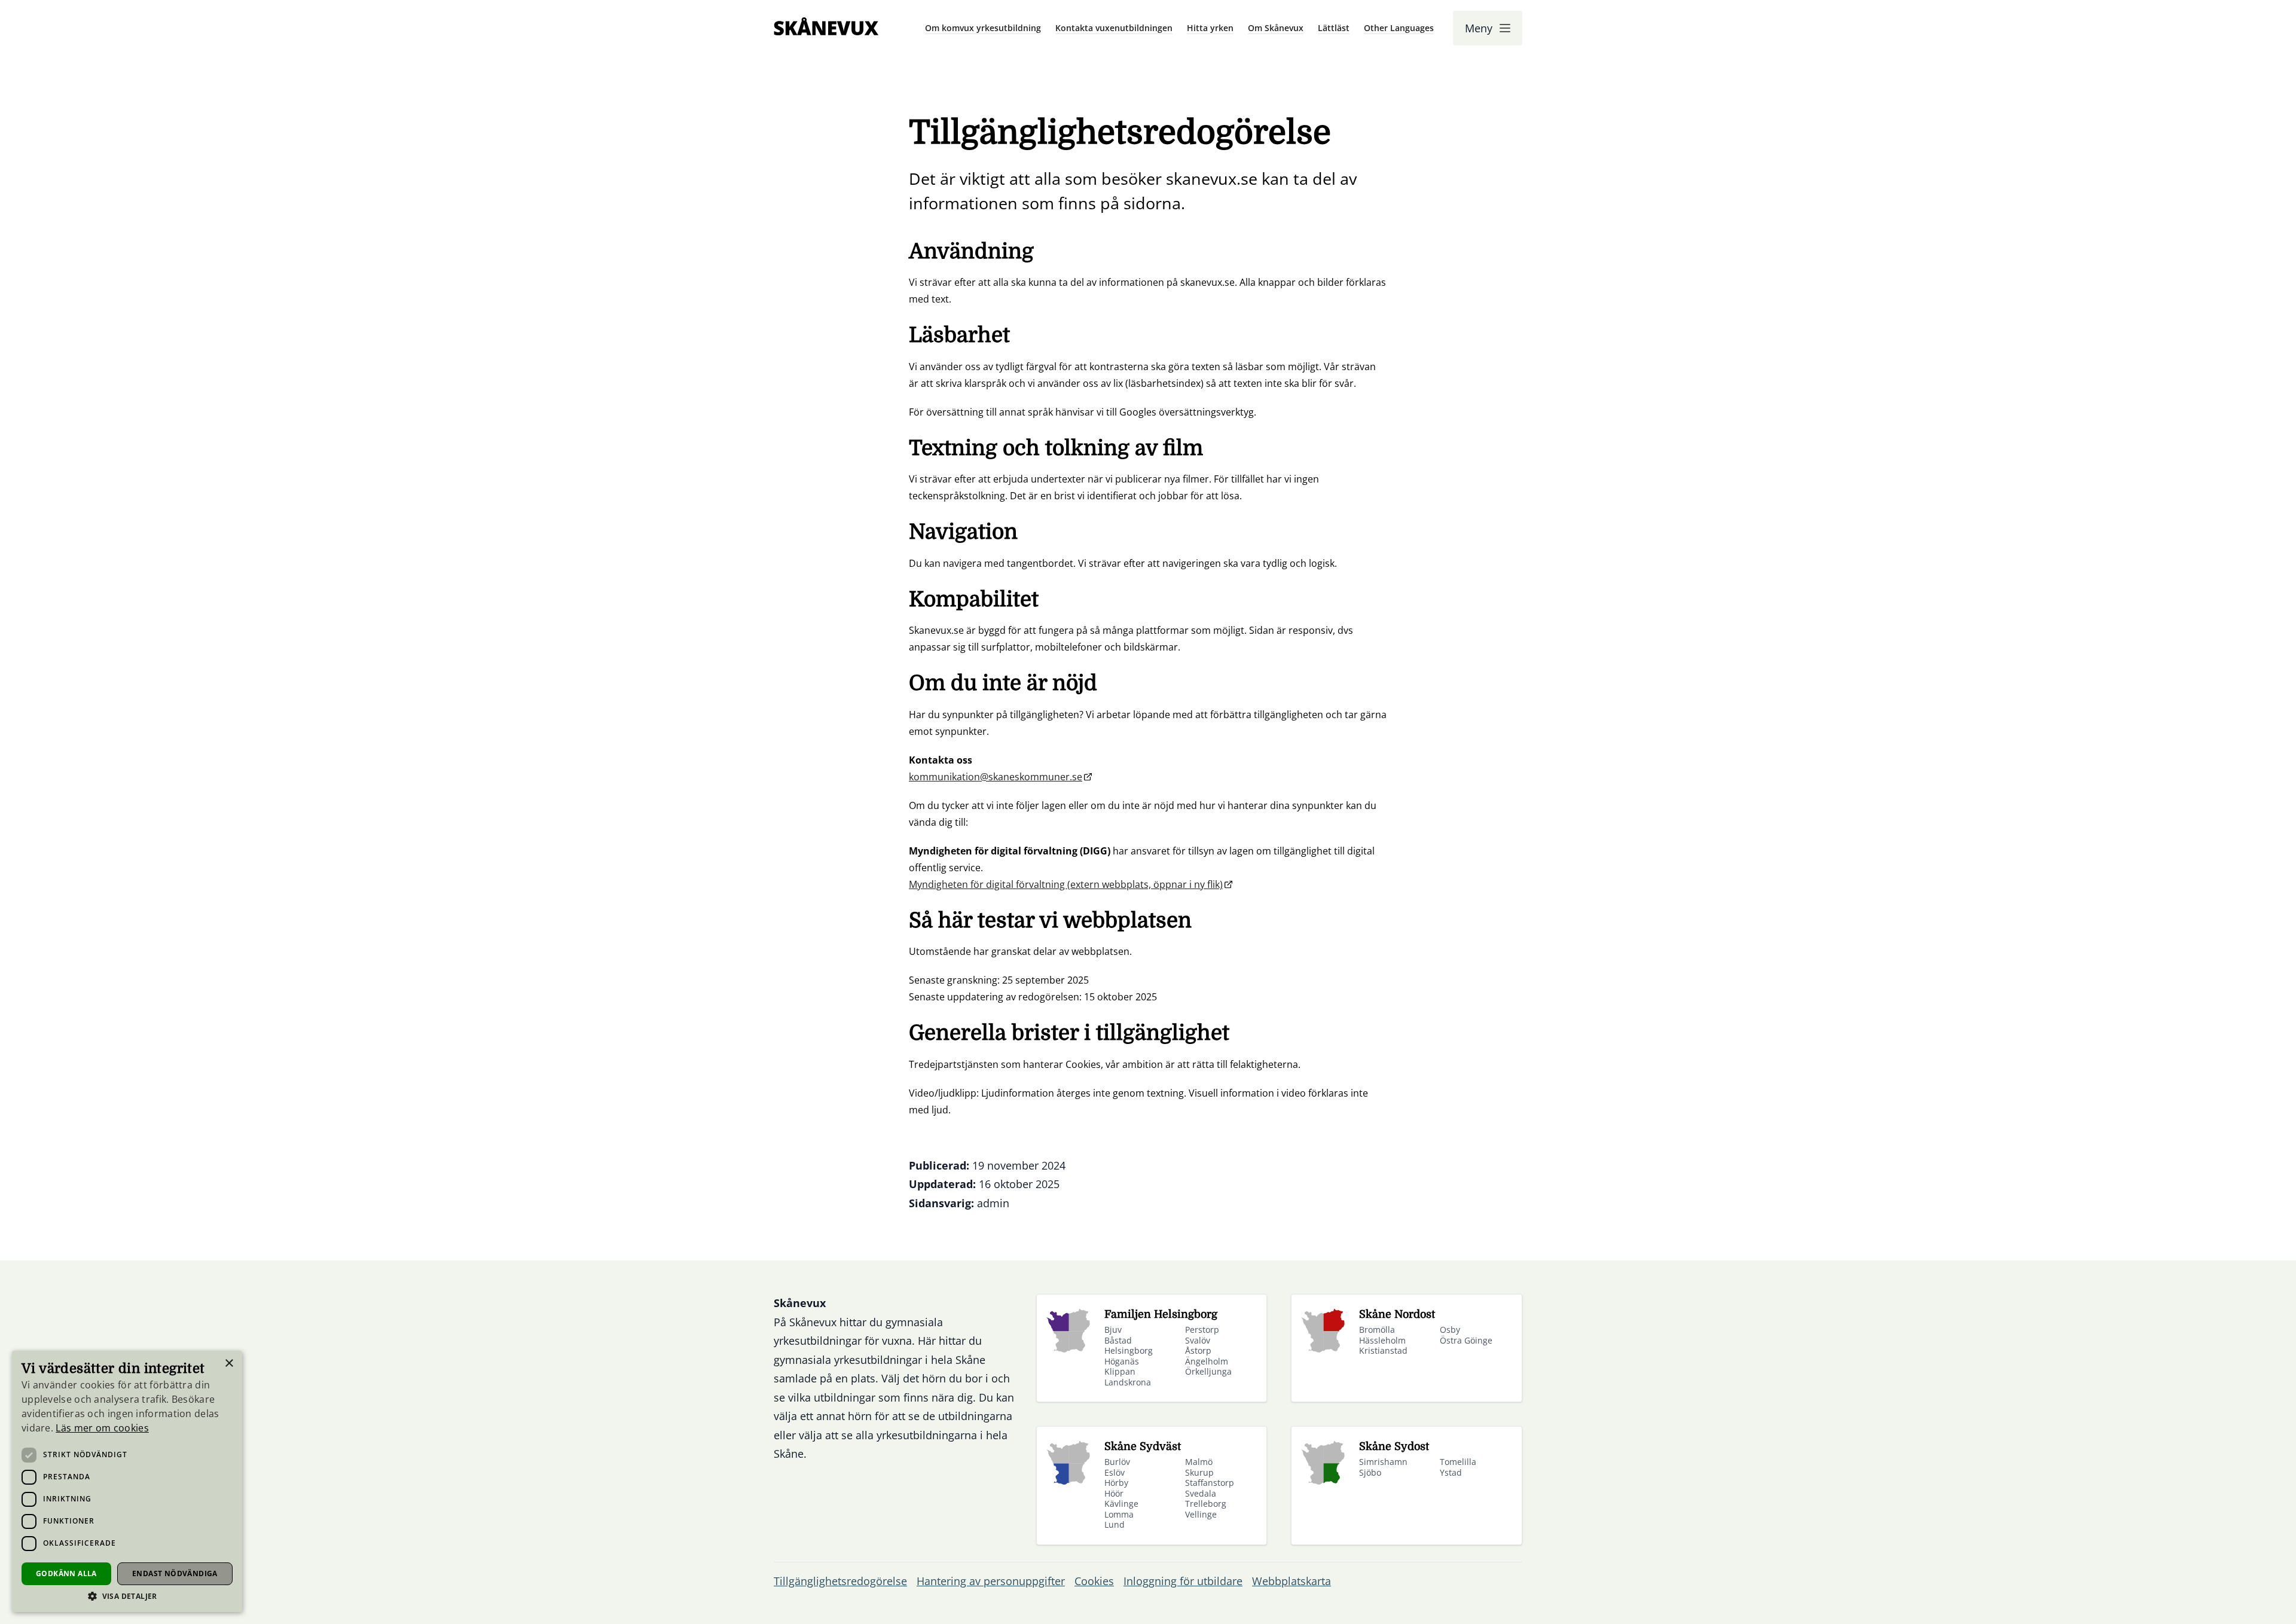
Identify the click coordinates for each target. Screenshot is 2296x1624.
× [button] (229, 1364)
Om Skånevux (1276, 28)
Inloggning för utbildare (1183, 1581)
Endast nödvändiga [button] (175, 1573)
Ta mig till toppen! (2240, 1597)
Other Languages (1399, 28)
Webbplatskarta (1291, 1581)
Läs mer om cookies (102, 1428)
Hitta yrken (1210, 28)
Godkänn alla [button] (66, 1573)
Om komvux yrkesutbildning (983, 28)
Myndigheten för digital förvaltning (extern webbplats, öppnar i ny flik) (1066, 884)
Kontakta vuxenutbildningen (1114, 28)
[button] (127, 1596)
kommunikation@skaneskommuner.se (996, 777)
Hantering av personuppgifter (991, 1581)
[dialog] (127, 1481)
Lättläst (1334, 28)
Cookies (1094, 1581)
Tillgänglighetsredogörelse (840, 1581)
